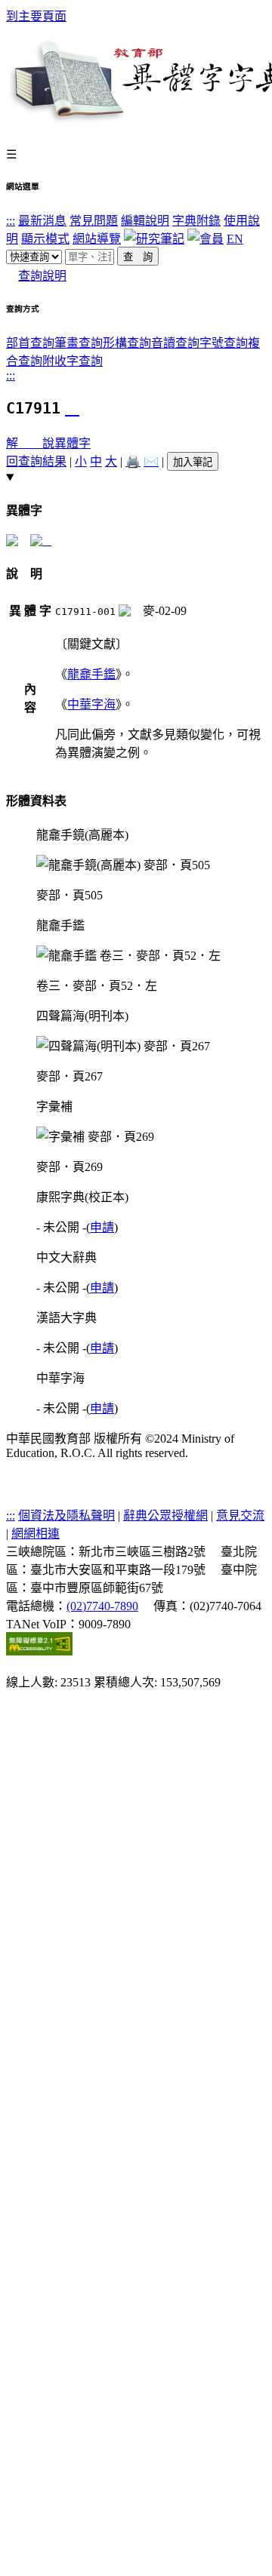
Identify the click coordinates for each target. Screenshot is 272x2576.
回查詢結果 (36, 461)
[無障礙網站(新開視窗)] (39, 1651)
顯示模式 (45, 239)
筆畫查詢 (79, 343)
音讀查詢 (175, 343)
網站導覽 (97, 239)
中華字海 (91, 704)
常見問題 (94, 221)
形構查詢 (127, 343)
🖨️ (133, 461)
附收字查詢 (73, 361)
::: (11, 221)
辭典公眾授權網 (165, 1515)
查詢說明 (42, 276)
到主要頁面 (36, 16)
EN (235, 239)
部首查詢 (30, 343)
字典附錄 (196, 221)
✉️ (151, 461)
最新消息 (42, 221)
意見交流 (240, 1515)
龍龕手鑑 (91, 674)
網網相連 (36, 1534)
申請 (102, 1227)
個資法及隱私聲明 (66, 1515)
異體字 (73, 443)
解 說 (30, 443)
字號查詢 (224, 343)
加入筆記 (193, 462)
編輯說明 (145, 221)
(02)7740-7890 (102, 1606)
